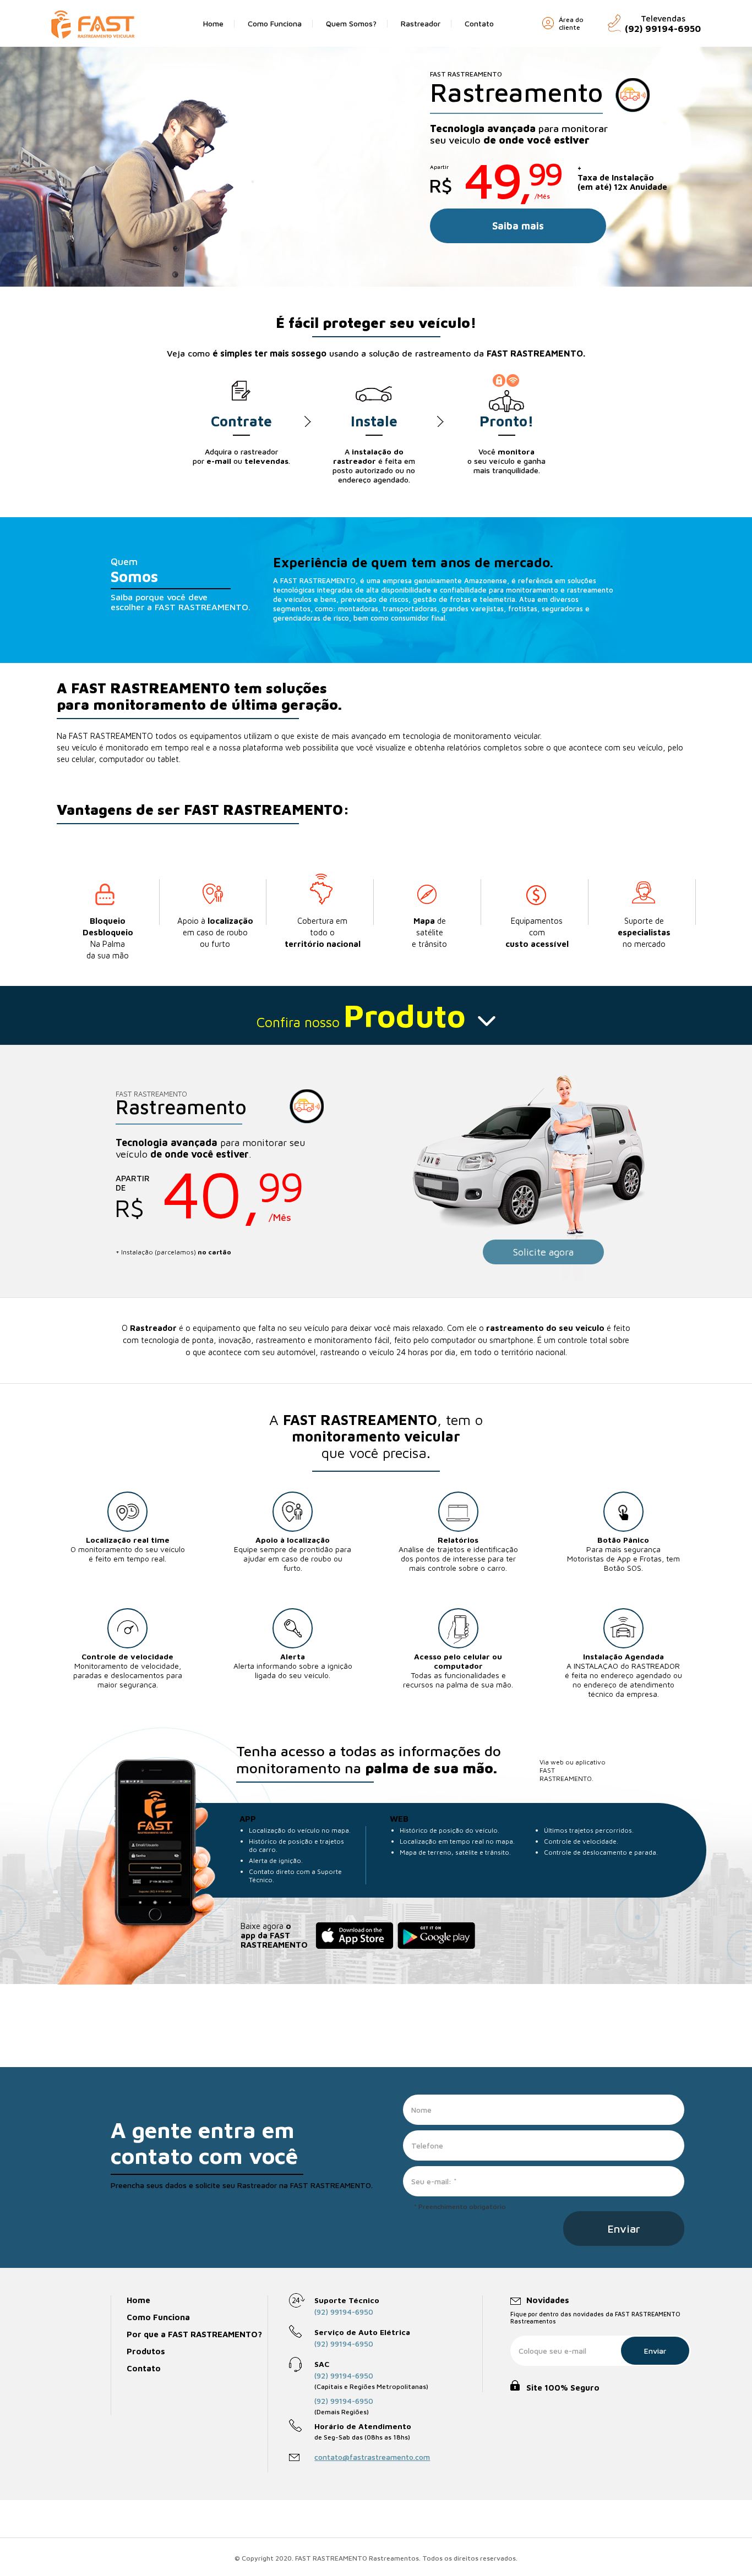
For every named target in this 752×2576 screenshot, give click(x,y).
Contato (479, 23)
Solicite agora (543, 1252)
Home (213, 23)
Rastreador (421, 23)
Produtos (146, 2351)
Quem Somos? (351, 23)
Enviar (655, 2351)
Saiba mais (518, 226)
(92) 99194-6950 (344, 2312)
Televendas (663, 24)
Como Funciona (275, 23)
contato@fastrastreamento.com (372, 2457)
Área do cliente (571, 24)
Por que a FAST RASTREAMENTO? (194, 2334)
